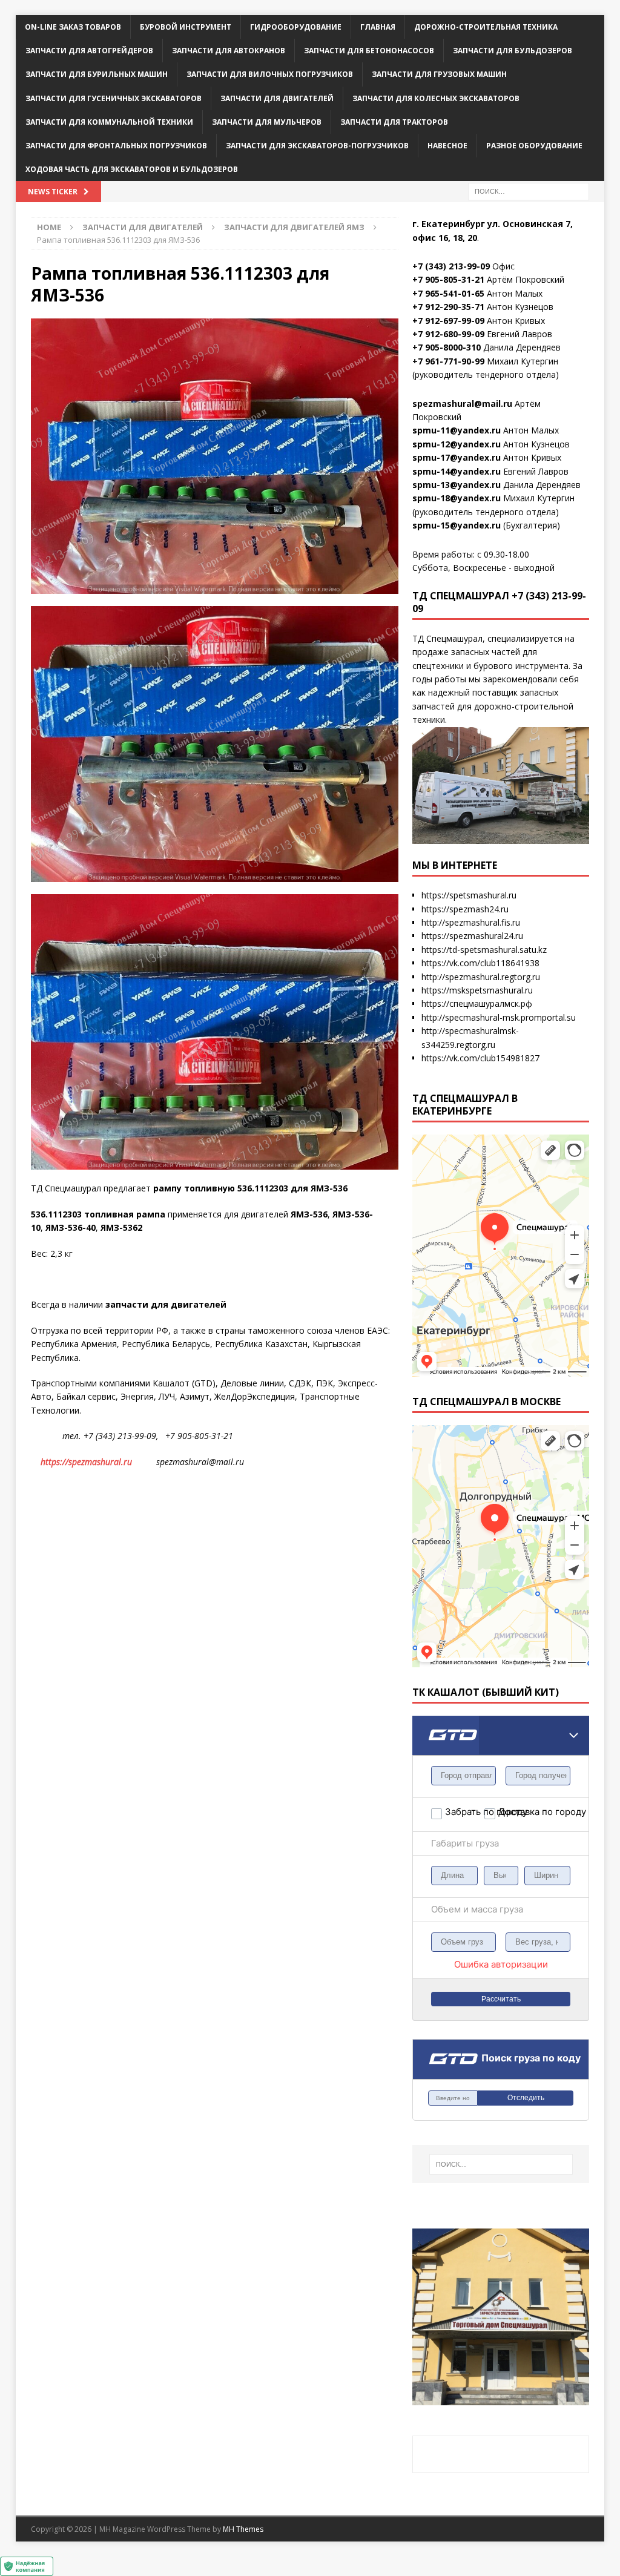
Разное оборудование (534, 146)
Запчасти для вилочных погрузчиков (270, 74)
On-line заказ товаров (73, 27)
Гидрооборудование (296, 27)
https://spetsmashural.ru (469, 895)
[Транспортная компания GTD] (427, 1723)
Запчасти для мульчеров (267, 122)
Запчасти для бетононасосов (369, 51)
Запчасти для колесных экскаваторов (436, 98)
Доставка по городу (518, 1812)
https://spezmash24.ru (465, 909)
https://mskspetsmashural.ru (477, 990)
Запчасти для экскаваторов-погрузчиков (317, 146)
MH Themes (243, 2529)
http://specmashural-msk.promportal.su (499, 1017)
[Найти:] (529, 191)
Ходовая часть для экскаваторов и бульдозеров (132, 169)
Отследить (526, 2098)
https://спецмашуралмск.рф (477, 1003)
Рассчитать (501, 1999)
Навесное (447, 146)
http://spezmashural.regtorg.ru (481, 977)
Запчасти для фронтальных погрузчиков (116, 146)
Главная (378, 27)
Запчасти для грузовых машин (439, 74)
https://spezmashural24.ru (472, 936)
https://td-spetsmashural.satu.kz (484, 950)
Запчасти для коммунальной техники (109, 122)
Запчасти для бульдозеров (513, 51)
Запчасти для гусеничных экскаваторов (114, 98)
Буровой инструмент (186, 27)
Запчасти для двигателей (277, 98)
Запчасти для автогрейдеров (89, 51)
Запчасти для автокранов (229, 51)
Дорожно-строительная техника (486, 27)
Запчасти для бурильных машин (97, 74)
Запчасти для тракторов (394, 122)
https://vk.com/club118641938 (480, 963)
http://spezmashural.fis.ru (471, 922)
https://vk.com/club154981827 (480, 1058)
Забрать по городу (464, 1812)
